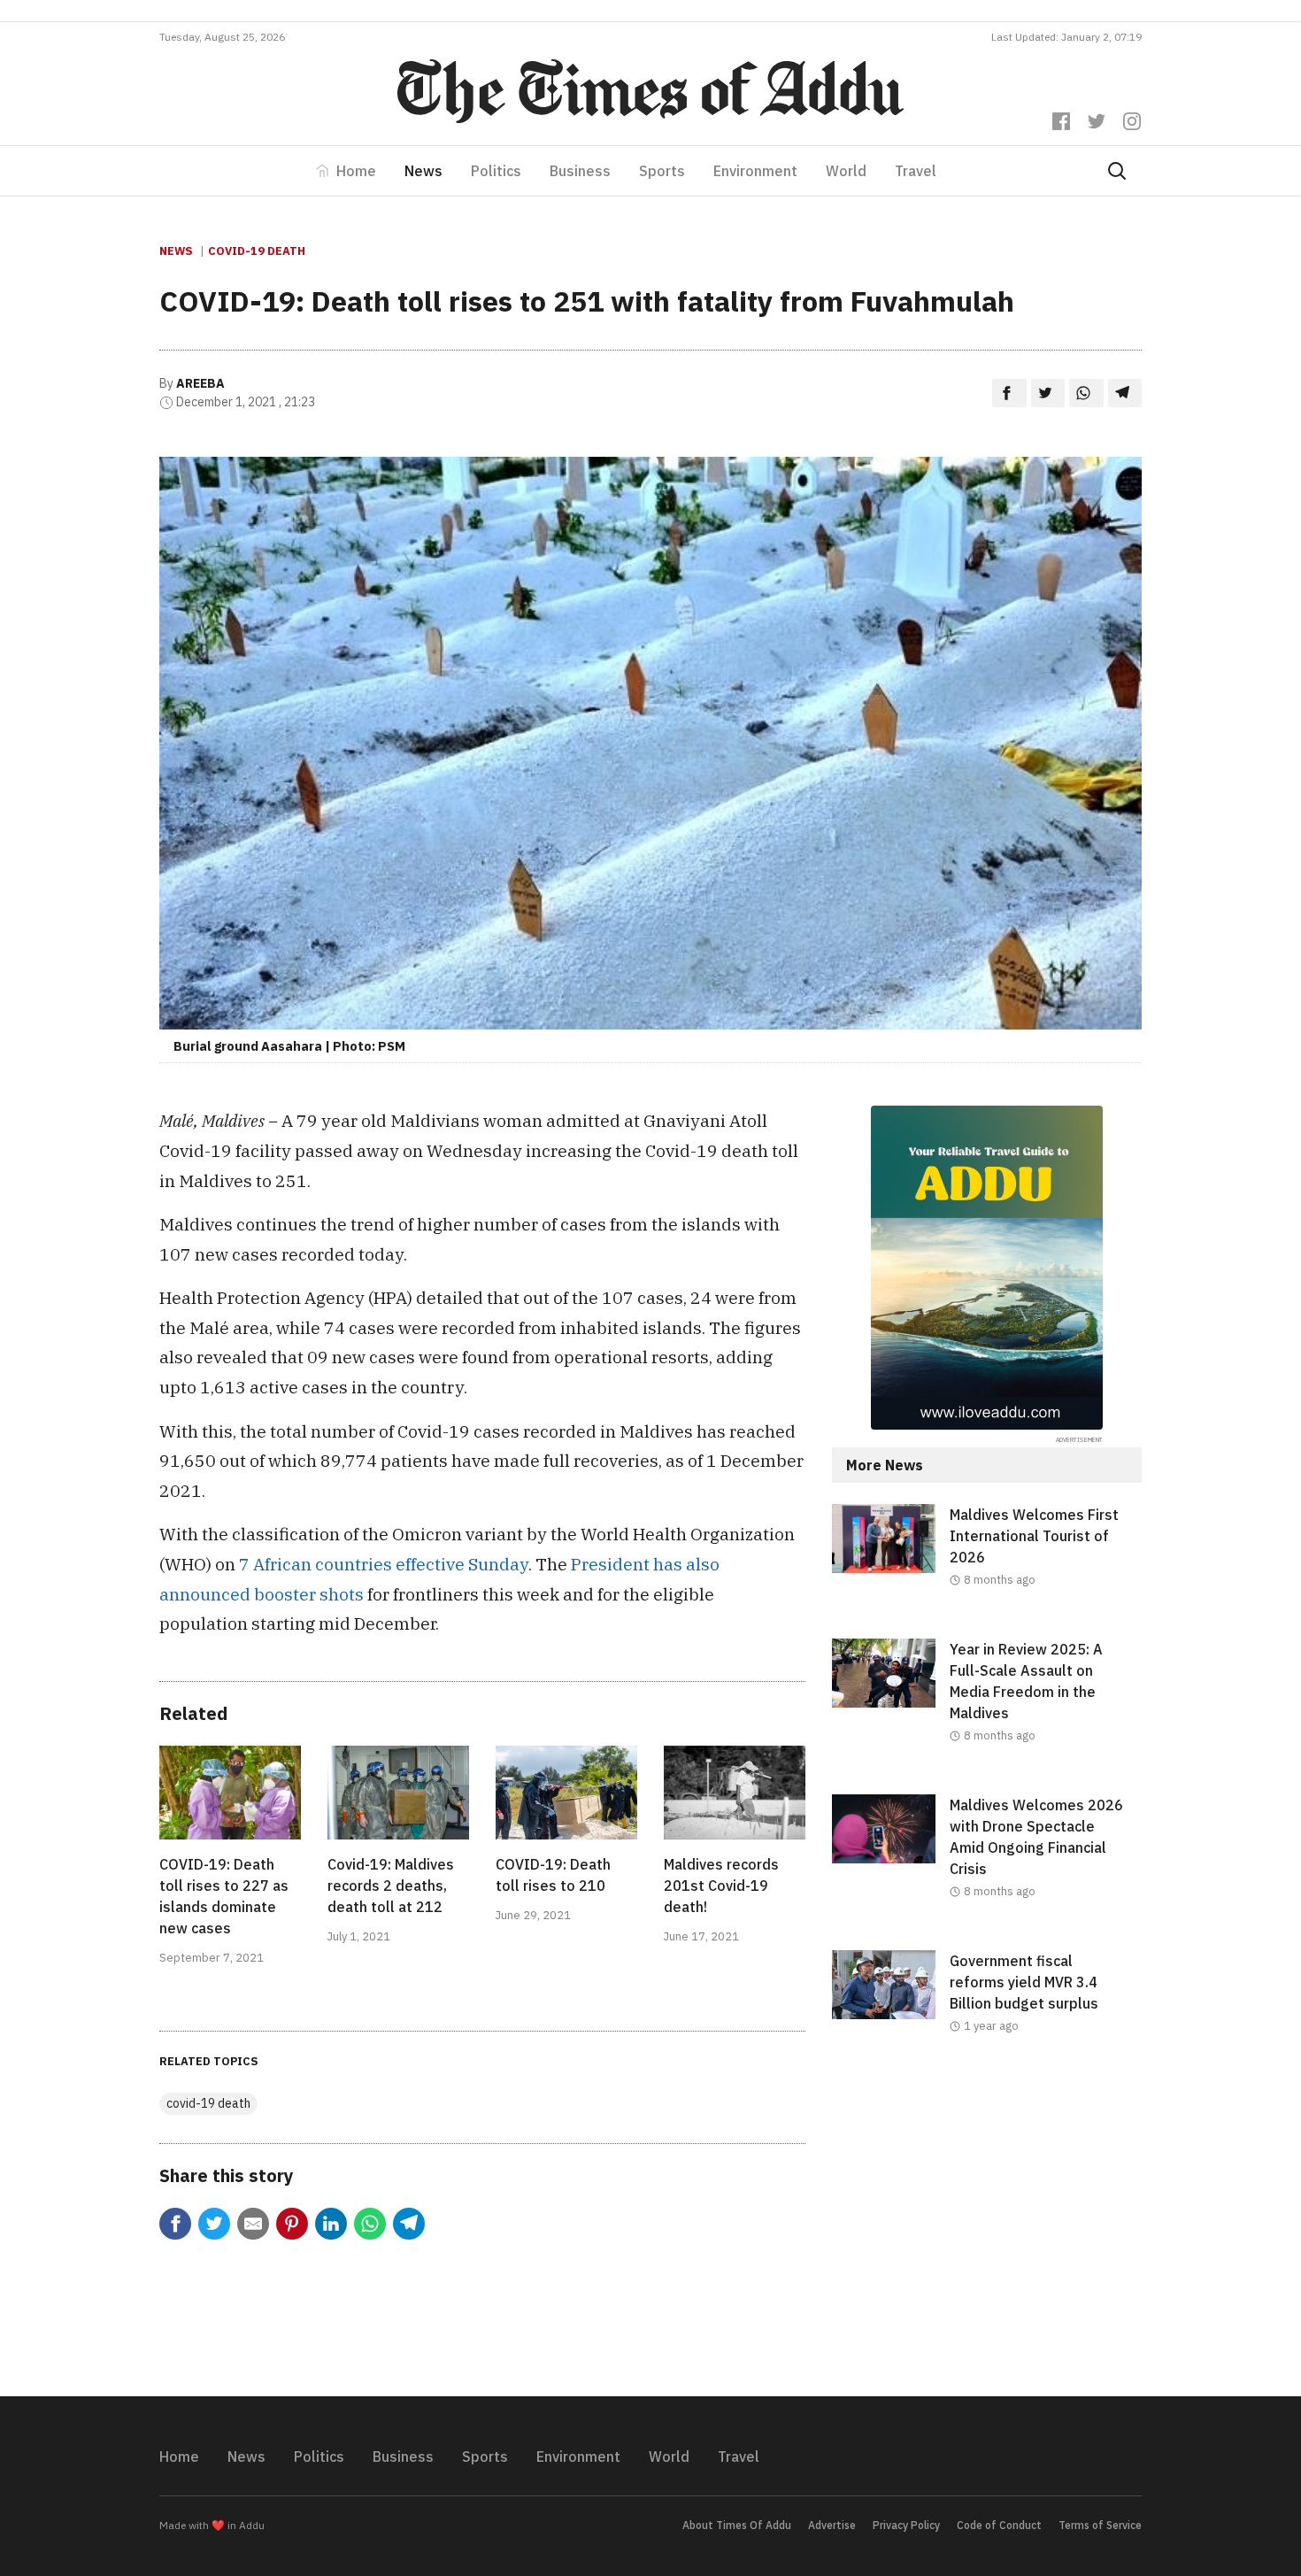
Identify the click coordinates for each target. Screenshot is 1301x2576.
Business (580, 171)
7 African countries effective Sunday (384, 1564)
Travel (916, 171)
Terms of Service (1100, 2525)
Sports (662, 171)
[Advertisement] (987, 2230)
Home (356, 171)
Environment (755, 171)
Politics (496, 171)
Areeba (200, 383)
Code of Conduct (999, 2525)
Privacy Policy (906, 2525)
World (846, 171)
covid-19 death (257, 251)
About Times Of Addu (737, 2525)
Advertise (832, 2525)
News (423, 171)
